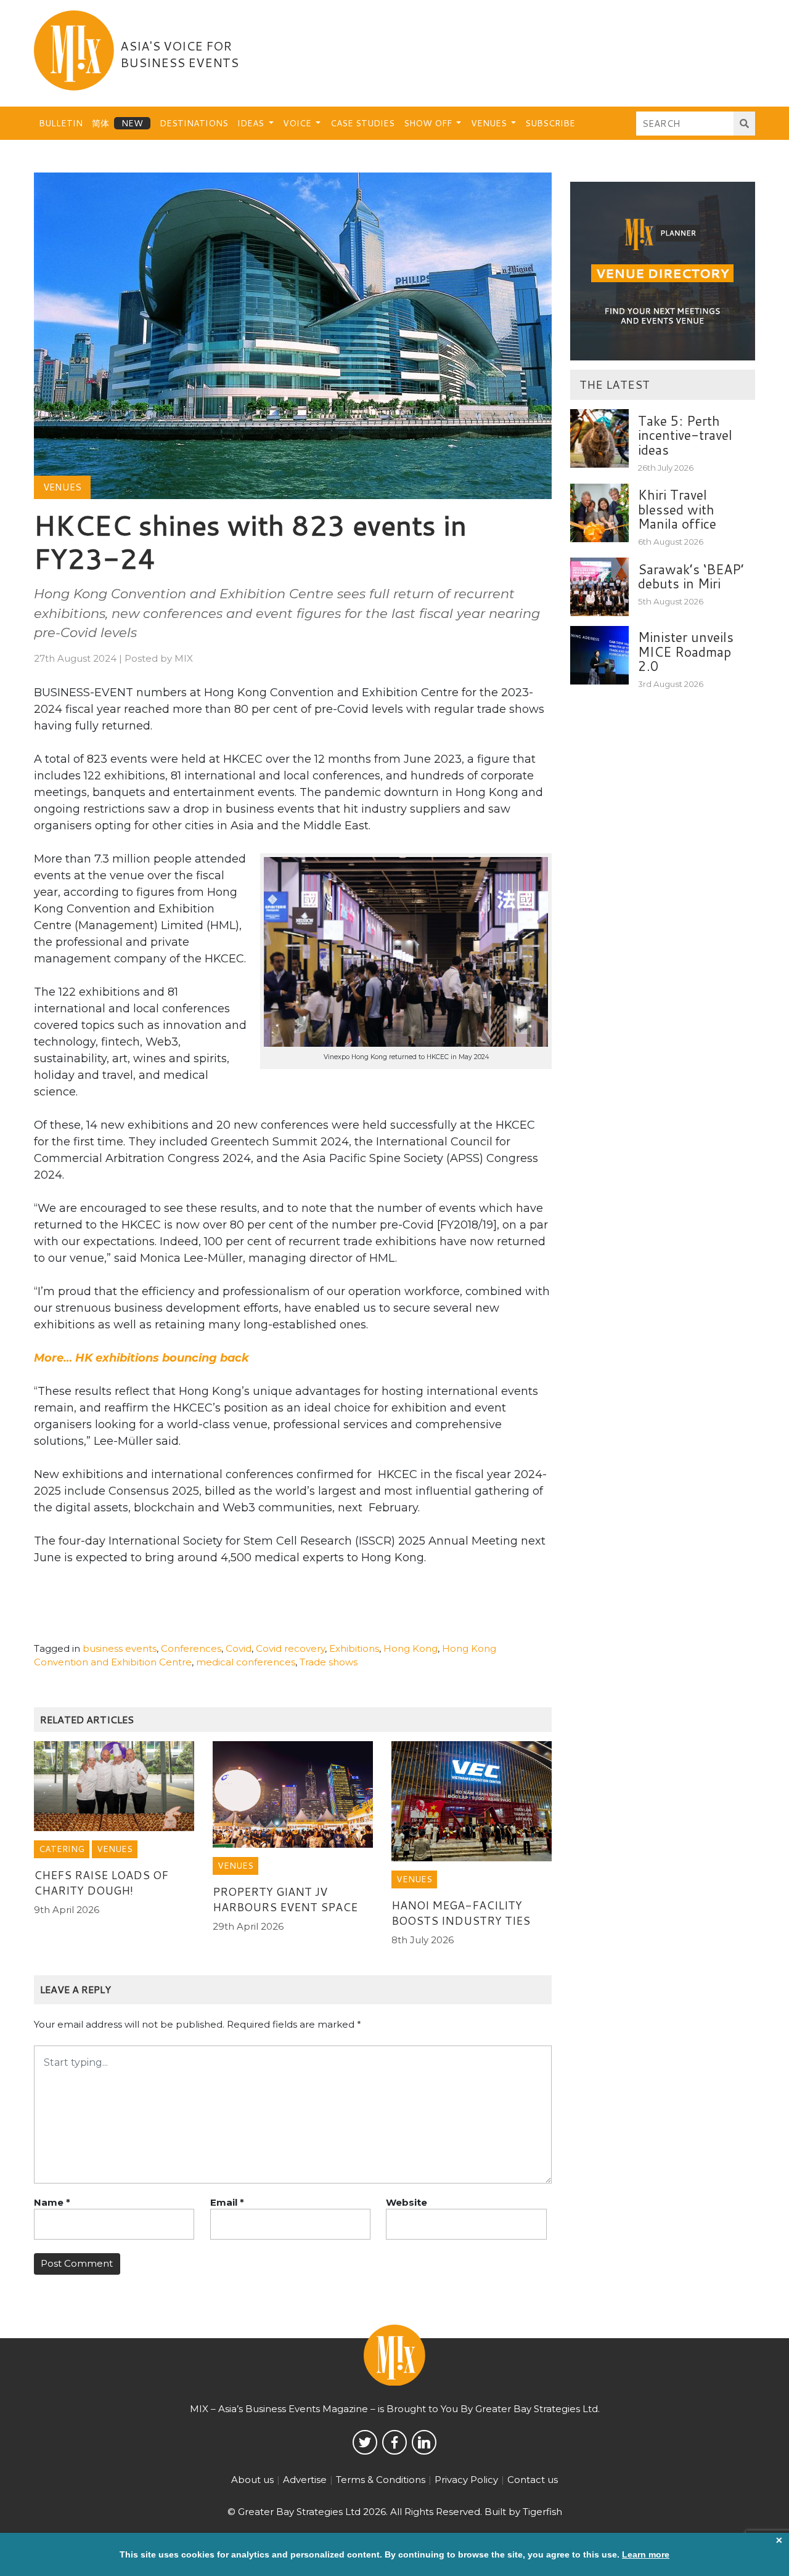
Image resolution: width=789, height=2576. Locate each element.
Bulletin (61, 123)
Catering (62, 1849)
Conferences (191, 1648)
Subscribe (550, 123)
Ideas (252, 123)
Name (52, 2202)
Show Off (429, 123)
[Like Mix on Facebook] (394, 2442)
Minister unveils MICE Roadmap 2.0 (686, 652)
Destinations (194, 123)
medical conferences (246, 1662)
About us (252, 2480)
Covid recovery (290, 1648)
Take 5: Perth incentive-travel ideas (685, 435)
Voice (298, 123)
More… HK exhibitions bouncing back (141, 1358)
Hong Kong (411, 1648)
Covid (239, 1648)
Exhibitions (354, 1648)
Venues (490, 123)
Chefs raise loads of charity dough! (101, 1883)
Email (227, 2202)
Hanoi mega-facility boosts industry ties (461, 1913)
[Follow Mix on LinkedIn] (424, 2442)
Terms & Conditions (381, 2480)
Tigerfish (542, 2512)
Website (407, 2202)
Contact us (533, 2480)
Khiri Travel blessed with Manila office (677, 509)
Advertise (305, 2480)
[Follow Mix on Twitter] (365, 2442)
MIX (184, 658)
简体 (100, 123)
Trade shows (329, 1662)
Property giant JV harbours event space (285, 1899)
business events (120, 1648)
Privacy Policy (466, 2480)
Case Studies (362, 123)
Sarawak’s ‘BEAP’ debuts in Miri (691, 576)
